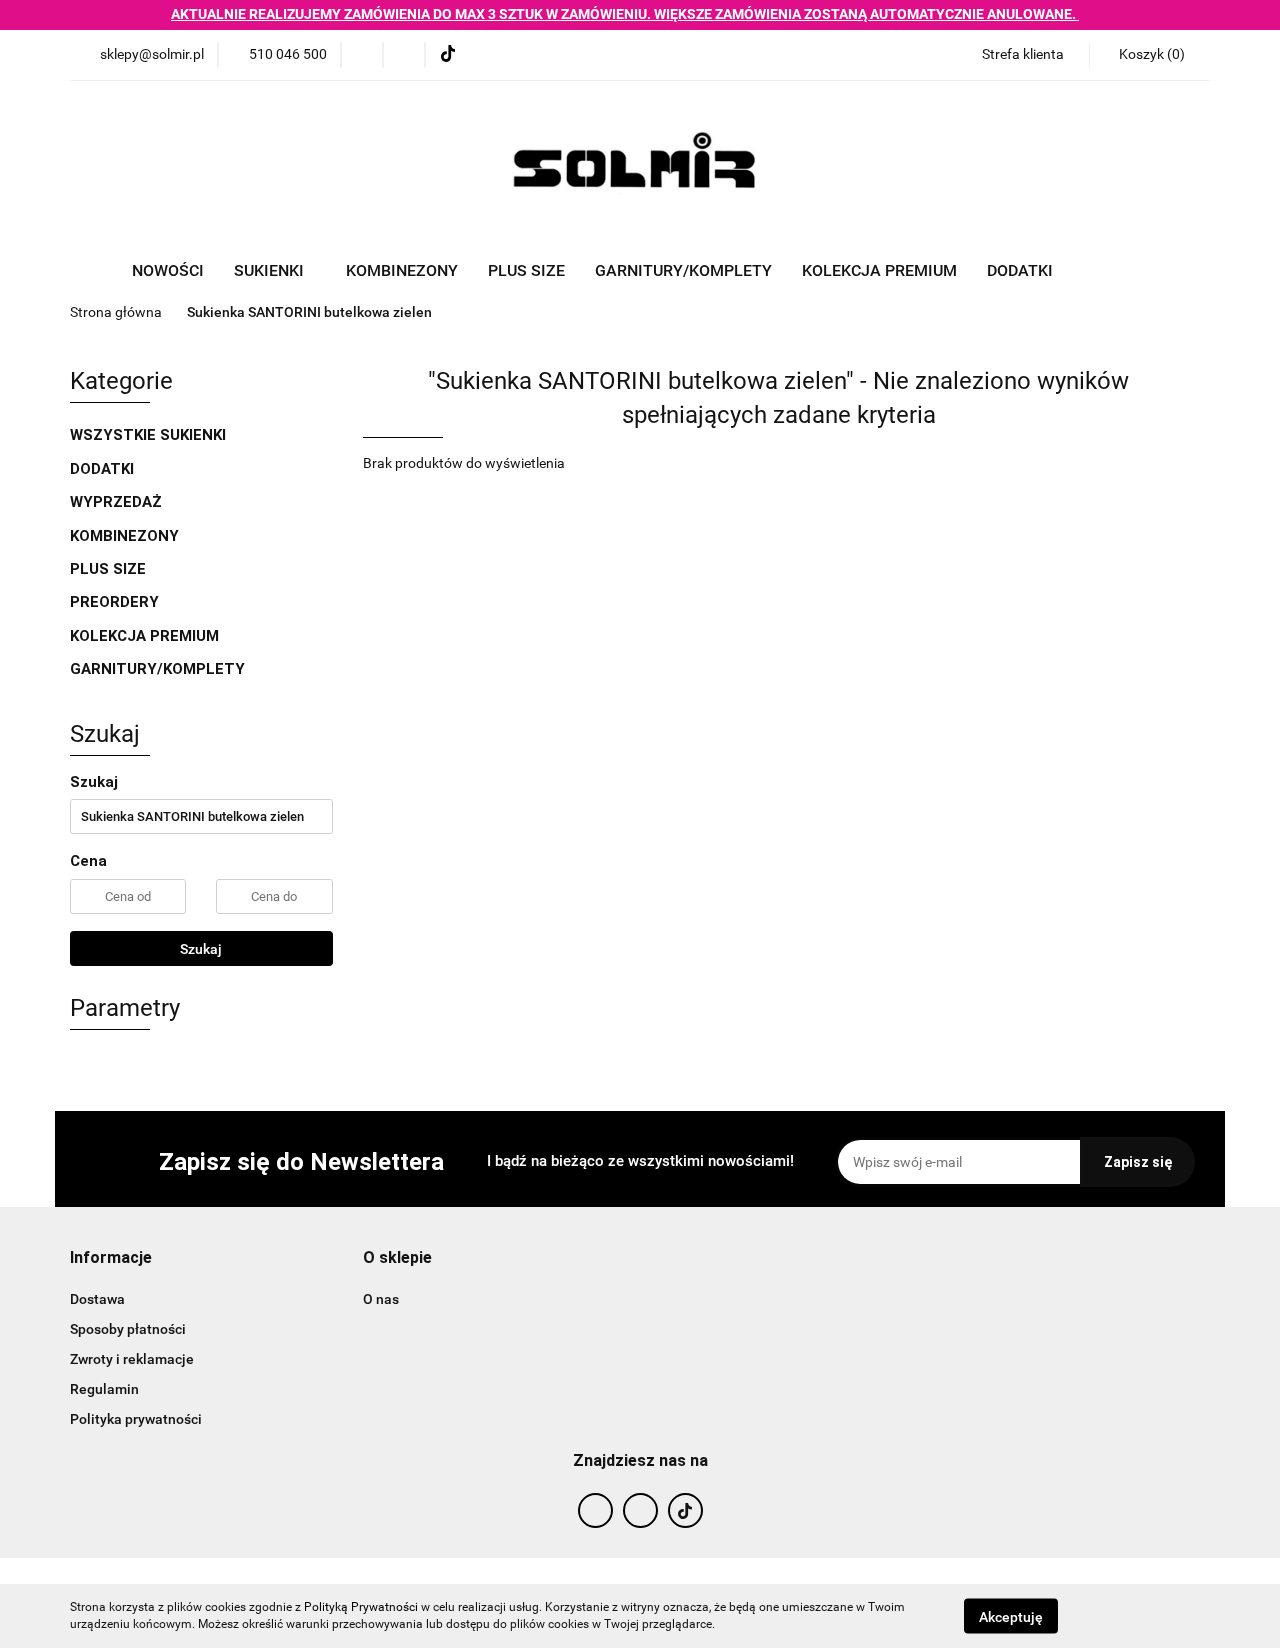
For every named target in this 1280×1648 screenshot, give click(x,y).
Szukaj (201, 949)
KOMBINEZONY (402, 270)
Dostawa (97, 1299)
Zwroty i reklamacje (132, 1359)
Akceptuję (1011, 1616)
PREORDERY (114, 602)
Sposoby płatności (128, 1329)
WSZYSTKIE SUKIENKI (150, 435)
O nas (381, 1299)
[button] (1149, 55)
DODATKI (104, 469)
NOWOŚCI (168, 270)
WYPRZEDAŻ (116, 502)
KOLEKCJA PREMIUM (879, 270)
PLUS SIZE (526, 270)
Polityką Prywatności (361, 1607)
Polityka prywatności (136, 1419)
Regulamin (104, 1389)
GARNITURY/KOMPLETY (683, 270)
